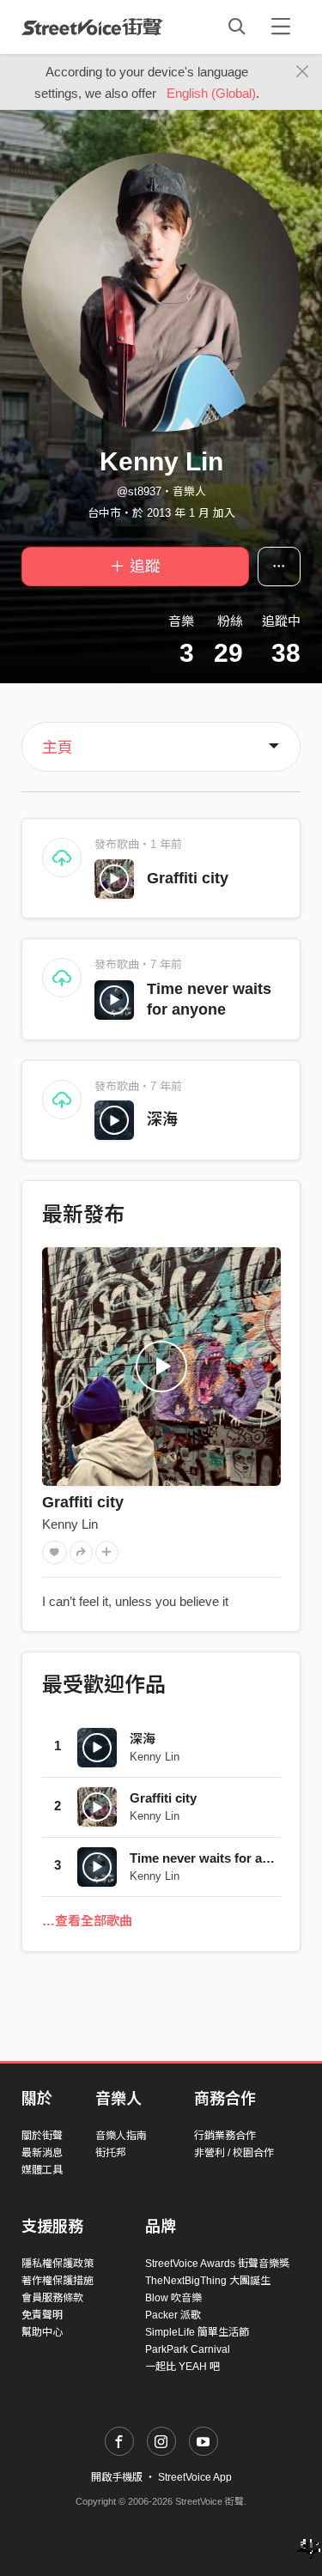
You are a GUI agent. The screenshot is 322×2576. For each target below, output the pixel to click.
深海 (162, 1119)
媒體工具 (42, 2170)
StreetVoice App (195, 2477)
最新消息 (42, 2153)
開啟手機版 (117, 2477)
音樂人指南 (121, 2136)
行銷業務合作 (225, 2136)
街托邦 (111, 2153)
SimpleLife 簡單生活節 (197, 2332)
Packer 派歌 (173, 2315)
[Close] (303, 72)
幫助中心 (42, 2332)
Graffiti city (188, 878)
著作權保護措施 (58, 2281)
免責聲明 (42, 2315)
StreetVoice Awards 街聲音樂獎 (217, 2264)
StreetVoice (92, 27)
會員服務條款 (52, 2298)
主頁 (58, 748)
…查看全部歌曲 (87, 1921)
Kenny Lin (70, 1524)
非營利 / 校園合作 (234, 2153)
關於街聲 (42, 2136)
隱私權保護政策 (58, 2264)
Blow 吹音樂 (173, 2298)
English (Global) (211, 93)
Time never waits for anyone (214, 1858)
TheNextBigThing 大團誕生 (208, 2281)
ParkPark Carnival (188, 2349)
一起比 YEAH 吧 (182, 2367)
